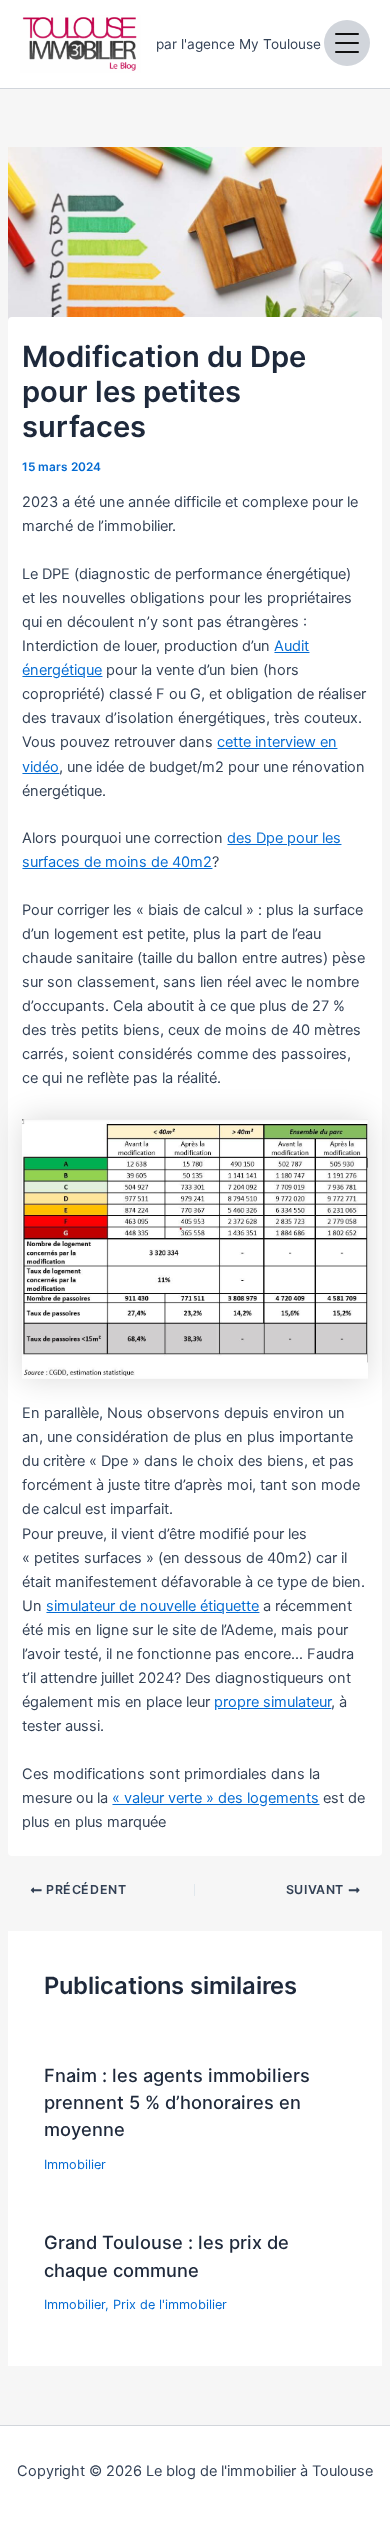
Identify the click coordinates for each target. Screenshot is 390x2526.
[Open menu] (347, 43)
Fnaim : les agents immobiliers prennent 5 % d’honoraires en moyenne (177, 2102)
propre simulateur (272, 1702)
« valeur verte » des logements (215, 1798)
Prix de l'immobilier (170, 2304)
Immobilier (75, 2164)
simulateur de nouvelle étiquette (152, 1606)
